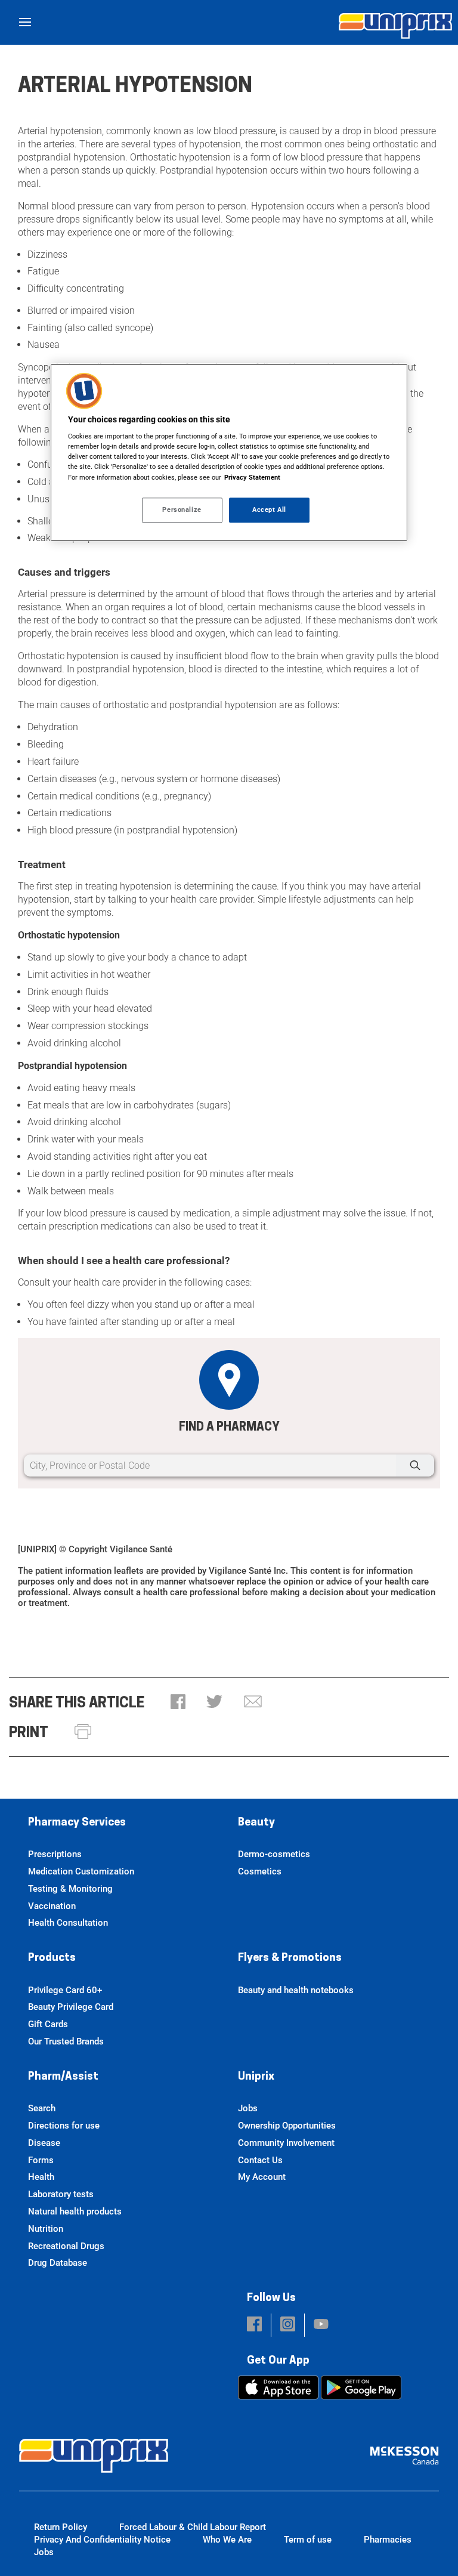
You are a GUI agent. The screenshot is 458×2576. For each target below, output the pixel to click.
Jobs (248, 2108)
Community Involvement (286, 2143)
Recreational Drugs (66, 2246)
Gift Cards (48, 2024)
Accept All (269, 509)
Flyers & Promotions (290, 1959)
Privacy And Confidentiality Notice (102, 2540)
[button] (178, 1703)
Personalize (182, 509)
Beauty (256, 1823)
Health (41, 2177)
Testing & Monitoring (70, 1889)
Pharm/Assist (63, 2077)
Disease (44, 2143)
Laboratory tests (61, 2194)
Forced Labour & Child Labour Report (193, 2527)
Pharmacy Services (77, 1823)
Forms (41, 2160)
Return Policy (61, 2527)
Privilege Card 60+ (65, 1990)
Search (42, 2108)
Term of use (308, 2540)
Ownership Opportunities (287, 2126)
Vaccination (52, 1906)
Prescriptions (55, 1854)
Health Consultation (68, 1923)
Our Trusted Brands (66, 2041)
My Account (262, 2177)
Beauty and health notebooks (296, 1990)
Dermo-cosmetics (274, 1854)
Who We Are (227, 2540)
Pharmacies (388, 2540)
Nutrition (46, 2229)
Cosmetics (260, 1871)
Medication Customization (81, 1871)
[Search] (415, 1465)
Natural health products (75, 2211)
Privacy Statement (252, 477)
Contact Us (260, 2160)
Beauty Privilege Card (71, 2007)
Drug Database (58, 2263)
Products (52, 1959)
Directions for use (64, 2126)
